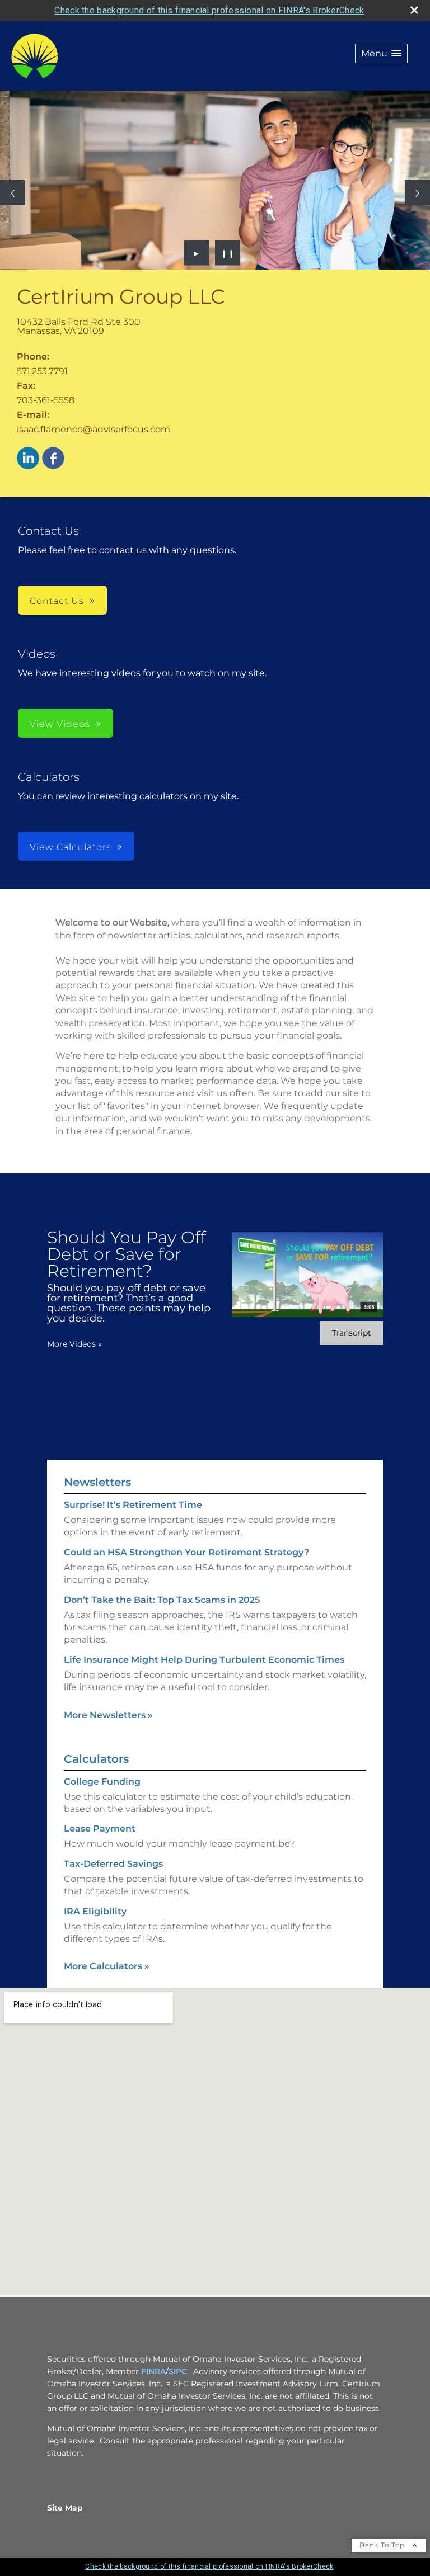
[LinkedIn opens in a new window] (28, 459)
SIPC (178, 2371)
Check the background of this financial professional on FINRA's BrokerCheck (209, 10)
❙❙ (228, 253)
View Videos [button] (60, 724)
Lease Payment (100, 1829)
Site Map (65, 2508)
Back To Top (383, 2545)
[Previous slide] (13, 193)
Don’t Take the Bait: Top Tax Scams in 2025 (162, 1600)
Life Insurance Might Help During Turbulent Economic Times (204, 1660)
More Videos (74, 1344)
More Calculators (107, 1966)
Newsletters (97, 1482)
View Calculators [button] (71, 847)
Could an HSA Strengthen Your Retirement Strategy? (186, 1552)
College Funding (102, 1782)
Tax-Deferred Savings (113, 1864)
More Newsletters (108, 1715)
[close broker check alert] (414, 10)
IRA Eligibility (95, 1911)
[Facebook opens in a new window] (53, 459)
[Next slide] (417, 193)
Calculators (96, 1759)
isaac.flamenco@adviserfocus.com (94, 429)
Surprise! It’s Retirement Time (133, 1505)
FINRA (153, 2371)
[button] (381, 53)
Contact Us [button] (57, 601)
